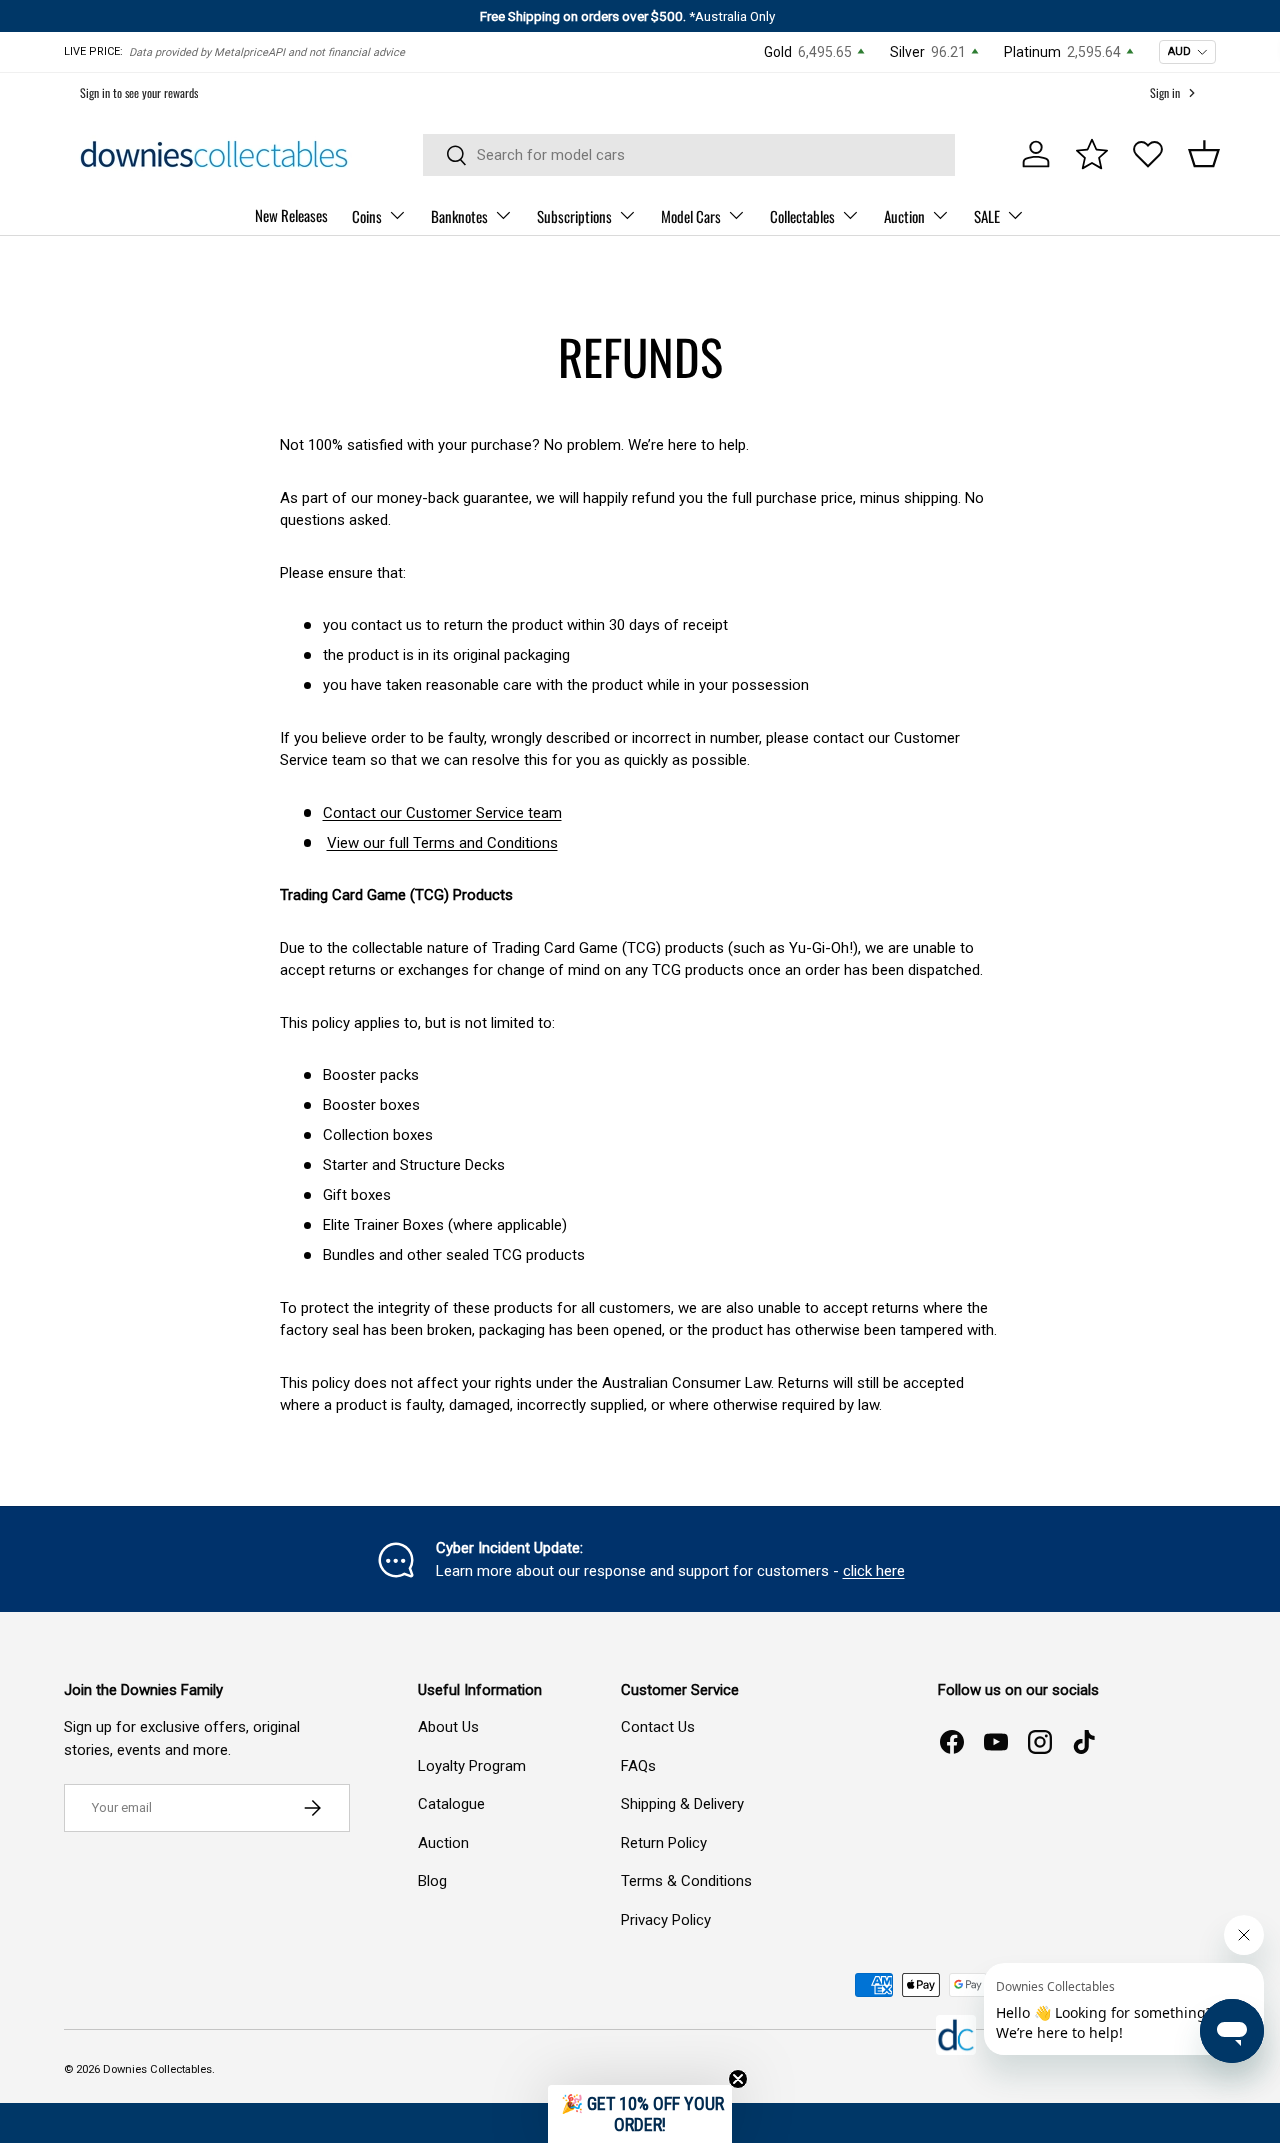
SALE (987, 216)
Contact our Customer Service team (442, 813)
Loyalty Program (472, 1766)
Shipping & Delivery (682, 1804)
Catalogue (451, 1804)
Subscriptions (574, 216)
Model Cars (691, 216)
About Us (448, 1727)
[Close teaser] (738, 2079)
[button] (1204, 154)
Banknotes (459, 216)
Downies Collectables (157, 2069)
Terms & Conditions (686, 1881)
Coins (367, 216)
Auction (904, 216)
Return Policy (664, 1843)
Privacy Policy (666, 1920)
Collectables (802, 216)
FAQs (638, 1766)
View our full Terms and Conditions (442, 843)
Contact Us (658, 1727)
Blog (432, 1881)
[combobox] (689, 155)
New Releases (291, 215)
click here (874, 1571)
